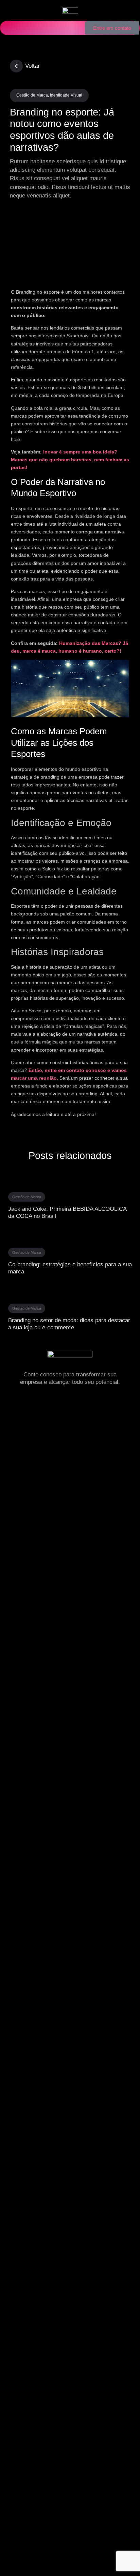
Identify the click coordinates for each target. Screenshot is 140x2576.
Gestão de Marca (32, 95)
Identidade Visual (66, 95)
